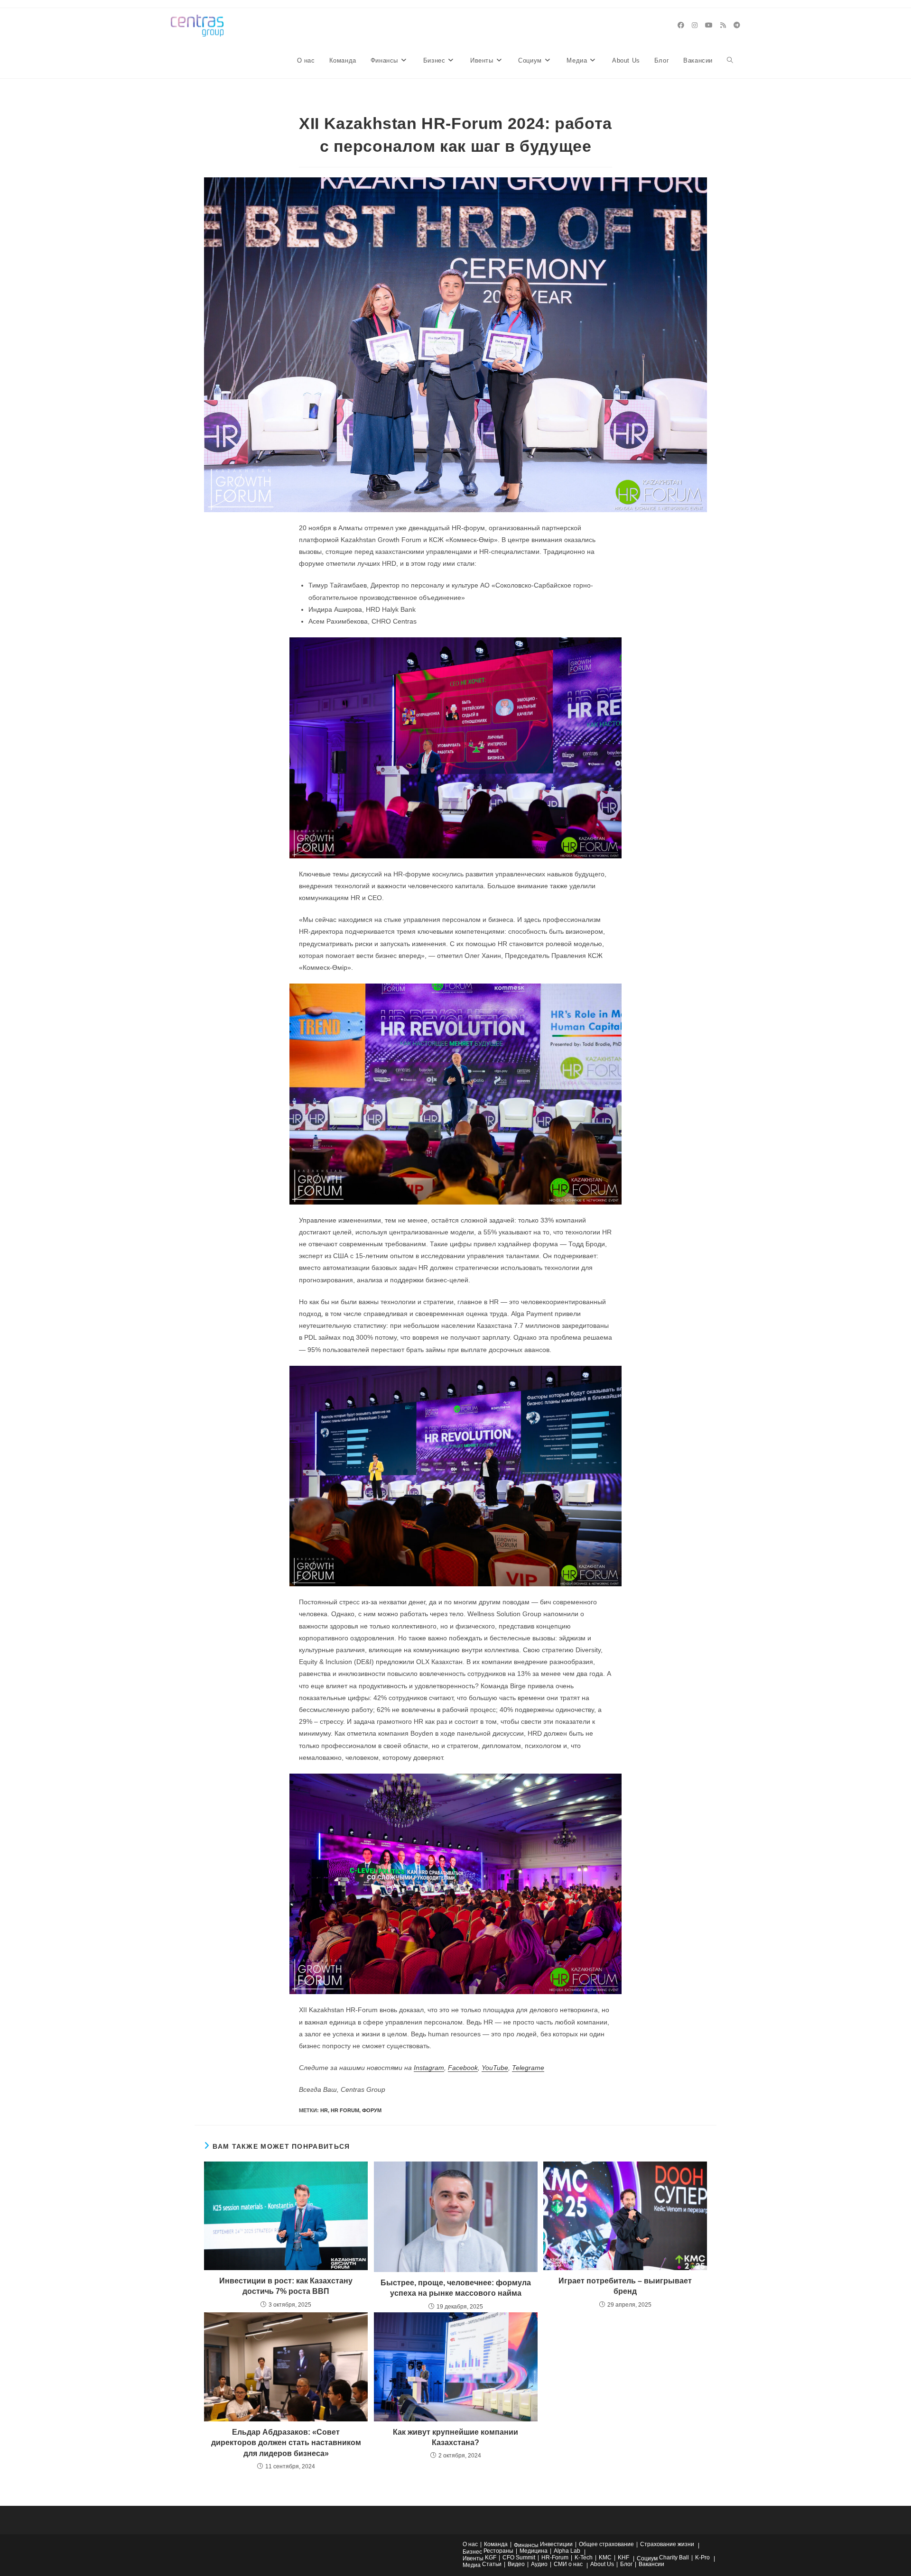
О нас (470, 2544)
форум (372, 2110)
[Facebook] (681, 25)
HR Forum (345, 2110)
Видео (516, 2564)
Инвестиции (556, 2544)
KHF (623, 2558)
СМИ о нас (568, 2564)
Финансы (526, 2545)
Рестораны (498, 2551)
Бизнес (472, 2552)
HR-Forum (555, 2558)
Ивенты (473, 2558)
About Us (602, 2564)
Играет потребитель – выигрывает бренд (625, 2286)
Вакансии (651, 2564)
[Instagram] (695, 25)
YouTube (495, 2068)
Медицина (534, 2551)
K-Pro (702, 2558)
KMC (605, 2558)
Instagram (429, 2068)
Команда (496, 2544)
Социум (647, 2558)
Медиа (472, 2565)
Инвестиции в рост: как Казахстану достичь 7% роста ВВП (286, 2286)
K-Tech (584, 2558)
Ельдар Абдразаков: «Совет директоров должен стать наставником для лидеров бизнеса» (286, 2443)
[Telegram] (737, 25)
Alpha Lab (567, 2551)
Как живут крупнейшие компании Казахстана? (455, 2437)
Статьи (492, 2564)
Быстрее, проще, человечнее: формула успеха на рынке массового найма (456, 2288)
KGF (491, 2558)
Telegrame (528, 2068)
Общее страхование (606, 2544)
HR (324, 2110)
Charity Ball (674, 2558)
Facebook (463, 2068)
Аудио (539, 2564)
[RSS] (723, 25)
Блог (626, 2564)
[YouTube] (709, 25)
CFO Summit (519, 2558)
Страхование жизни (667, 2544)
